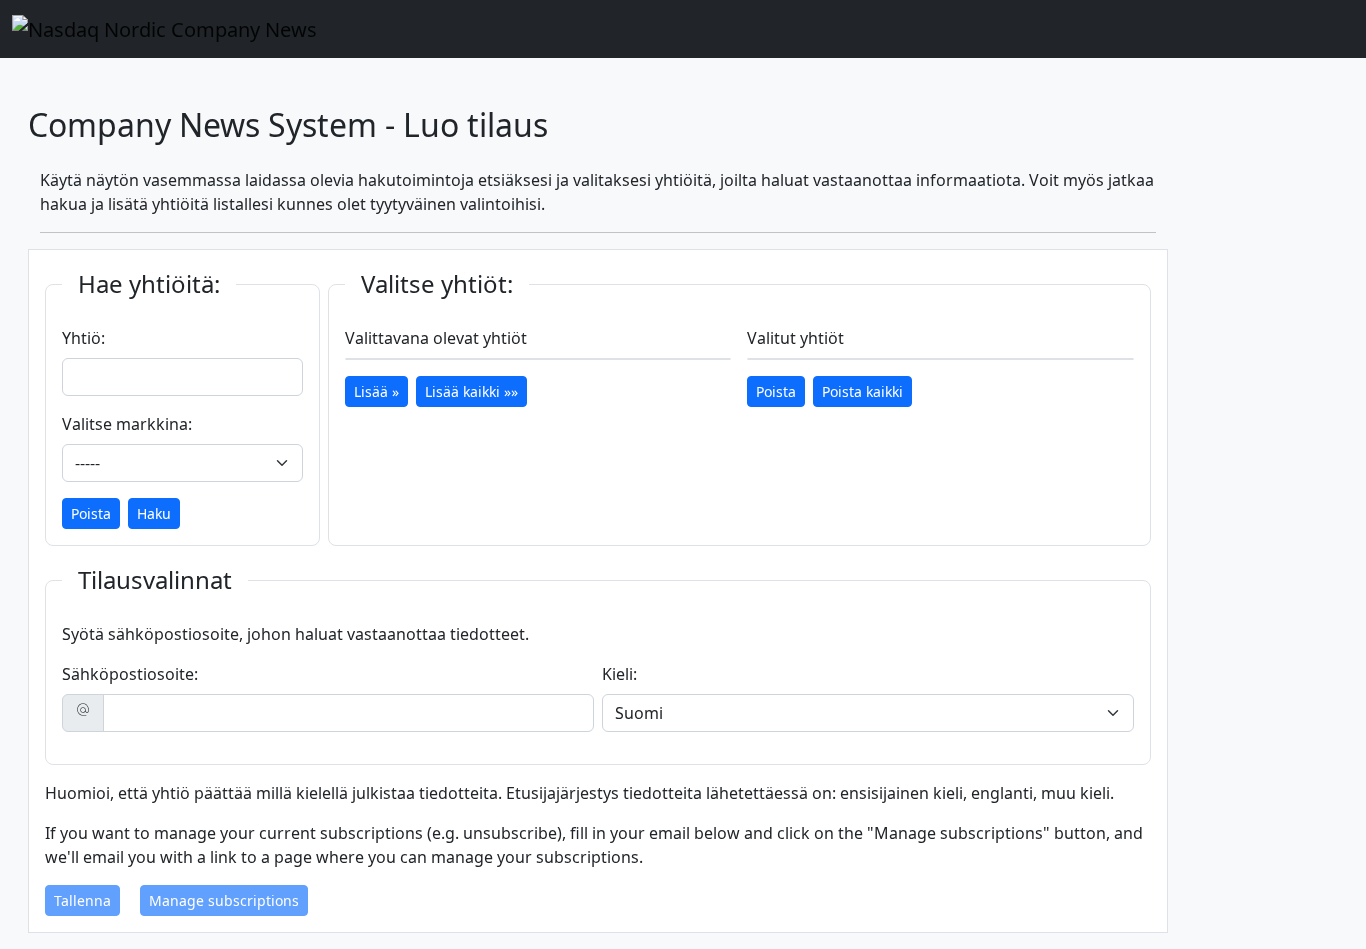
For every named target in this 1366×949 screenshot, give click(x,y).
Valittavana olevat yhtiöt (436, 338)
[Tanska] (1142, 78)
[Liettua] (1154, 78)
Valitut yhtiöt (795, 338)
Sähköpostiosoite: (130, 674)
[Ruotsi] (1134, 78)
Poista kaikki (862, 391)
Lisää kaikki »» (471, 391)
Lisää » (376, 391)
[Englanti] (1130, 78)
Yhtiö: (83, 338)
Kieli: (619, 674)
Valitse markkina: (127, 424)
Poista (91, 513)
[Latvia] (1150, 78)
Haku (154, 513)
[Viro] (1146, 78)
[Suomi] (1138, 78)
